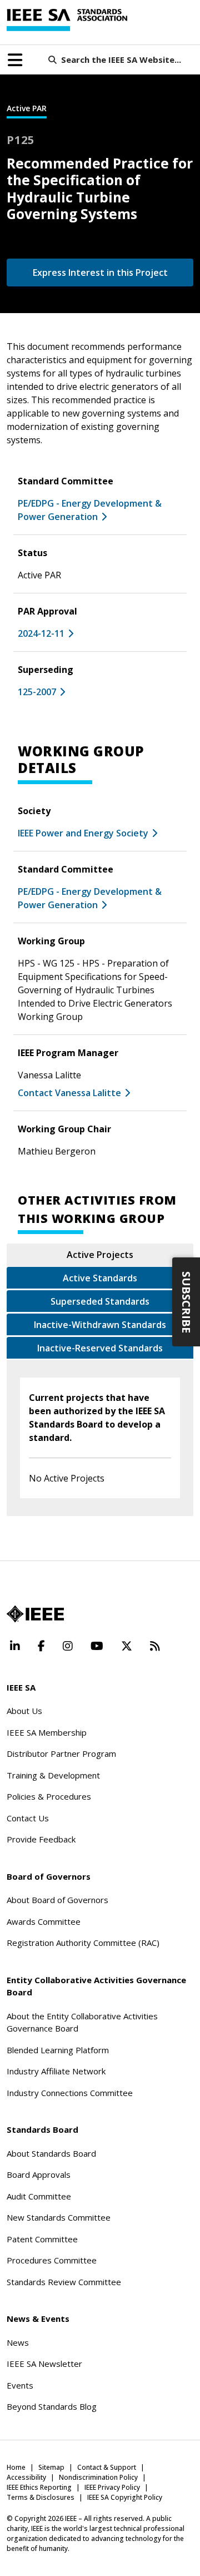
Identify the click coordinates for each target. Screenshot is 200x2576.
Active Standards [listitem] (100, 1278)
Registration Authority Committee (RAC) (83, 1943)
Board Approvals (39, 2174)
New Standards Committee (59, 2217)
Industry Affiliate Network (56, 2071)
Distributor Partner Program (61, 1753)
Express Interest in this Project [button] (100, 273)
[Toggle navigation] (15, 60)
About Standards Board (51, 2153)
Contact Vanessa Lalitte (69, 1093)
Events (20, 2385)
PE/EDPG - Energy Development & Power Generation (90, 898)
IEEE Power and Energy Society (83, 833)
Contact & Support (107, 2467)
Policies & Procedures (49, 1796)
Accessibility (26, 2477)
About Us (24, 1711)
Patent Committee (42, 2239)
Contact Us (28, 1818)
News (18, 2342)
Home (16, 2467)
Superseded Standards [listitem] (100, 1301)
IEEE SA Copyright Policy (125, 2497)
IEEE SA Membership (47, 1732)
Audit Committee (39, 2196)
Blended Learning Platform (58, 2050)
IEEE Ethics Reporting (39, 2487)
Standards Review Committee (64, 2282)
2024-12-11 (41, 633)
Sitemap (51, 2467)
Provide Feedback (41, 1839)
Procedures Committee (52, 2260)
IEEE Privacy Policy (112, 2487)
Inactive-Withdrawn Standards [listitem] (100, 1325)
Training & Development (53, 1775)
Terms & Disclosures (41, 2497)
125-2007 (37, 692)
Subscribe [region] (186, 1302)
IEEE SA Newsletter (44, 2364)
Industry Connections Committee (70, 2093)
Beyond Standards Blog (52, 2406)
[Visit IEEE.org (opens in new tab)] (35, 1614)
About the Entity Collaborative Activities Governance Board (82, 2022)
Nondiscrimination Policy (98, 2477)
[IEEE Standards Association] (67, 20)
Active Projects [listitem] (100, 1255)
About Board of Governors (57, 1900)
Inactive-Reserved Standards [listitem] (100, 1348)
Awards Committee (44, 1921)
